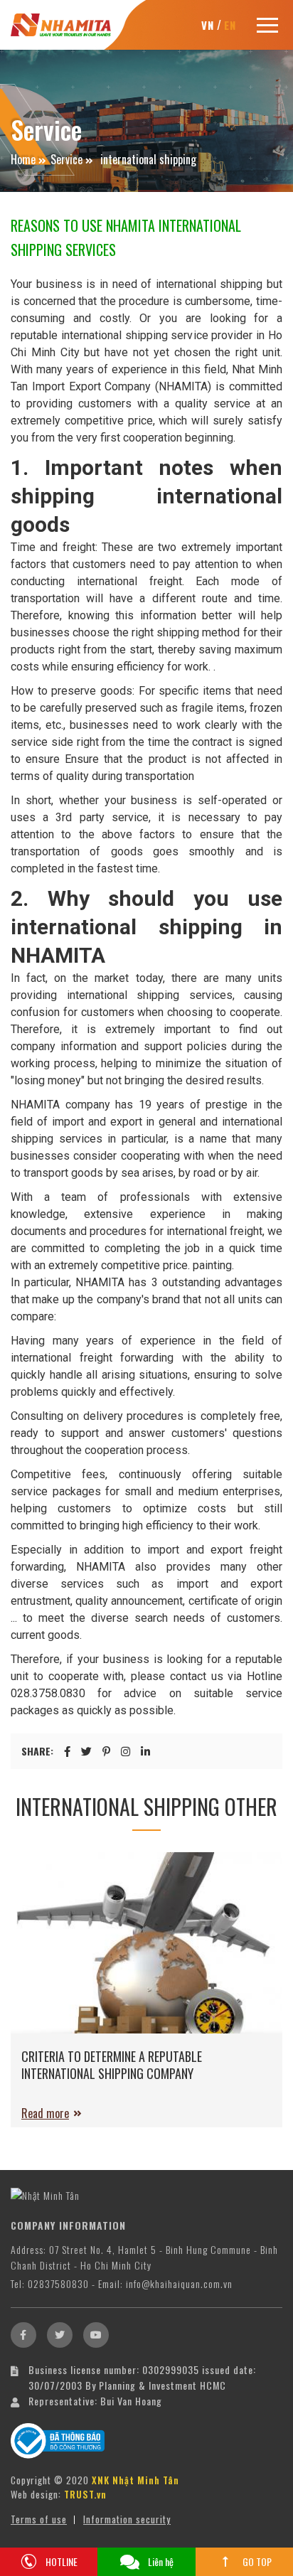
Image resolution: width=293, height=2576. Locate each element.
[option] (146, 1997)
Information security (127, 2519)
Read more (45, 2113)
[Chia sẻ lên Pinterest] (106, 1751)
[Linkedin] (145, 1751)
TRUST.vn (85, 2494)
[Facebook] (23, 2335)
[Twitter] (60, 2335)
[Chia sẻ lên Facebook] (67, 1751)
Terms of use (39, 2519)
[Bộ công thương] (58, 2439)
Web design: (36, 2494)
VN (208, 25)
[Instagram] (126, 1751)
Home (23, 159)
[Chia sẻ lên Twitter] (86, 1751)
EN (230, 25)
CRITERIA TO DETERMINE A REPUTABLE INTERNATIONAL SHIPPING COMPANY (112, 2065)
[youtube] (96, 2335)
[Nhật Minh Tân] (61, 23)
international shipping (147, 159)
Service (66, 159)
